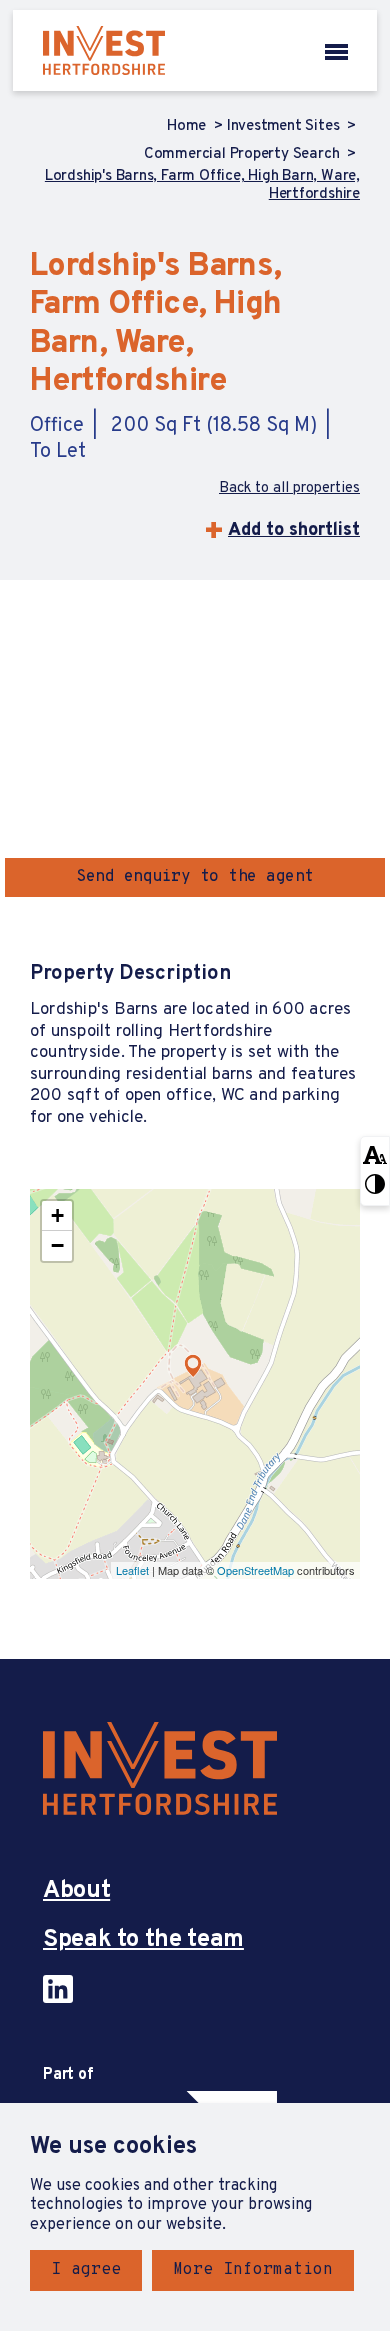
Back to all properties (289, 489)
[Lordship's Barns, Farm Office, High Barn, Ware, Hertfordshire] (193, 1366)
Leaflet (132, 1570)
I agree (86, 2270)
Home (188, 127)
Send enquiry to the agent (195, 877)
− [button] (57, 1245)
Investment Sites (285, 127)
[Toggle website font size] (375, 1154)
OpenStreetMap (255, 1570)
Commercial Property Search (243, 155)
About (76, 1891)
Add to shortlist (294, 530)
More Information (253, 2270)
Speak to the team (143, 1940)
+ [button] (57, 1215)
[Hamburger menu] (336, 50)
